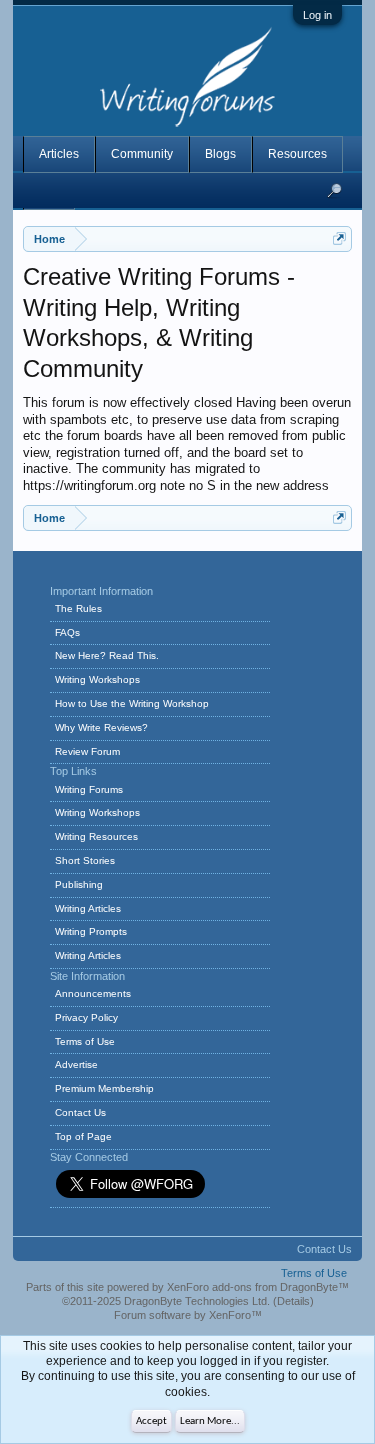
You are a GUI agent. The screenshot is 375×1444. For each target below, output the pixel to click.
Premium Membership (104, 1088)
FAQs (67, 632)
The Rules (78, 608)
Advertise (76, 1064)
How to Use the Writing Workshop (132, 703)
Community (142, 154)
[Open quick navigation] (339, 238)
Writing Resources (96, 836)
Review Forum (87, 751)
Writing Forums (89, 789)
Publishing (79, 884)
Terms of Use (85, 1041)
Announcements (93, 993)
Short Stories (85, 860)
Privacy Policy (86, 1017)
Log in (317, 15)
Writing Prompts (91, 931)
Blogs (220, 154)
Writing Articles (88, 908)
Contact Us (80, 1112)
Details (293, 1301)
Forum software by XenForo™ (188, 1315)
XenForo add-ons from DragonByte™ (258, 1287)
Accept (151, 1421)
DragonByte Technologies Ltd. (197, 1301)
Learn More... (210, 1421)
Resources (297, 154)
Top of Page (83, 1136)
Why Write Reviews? (101, 727)
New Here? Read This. (107, 655)
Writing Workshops (97, 679)
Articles (59, 154)
